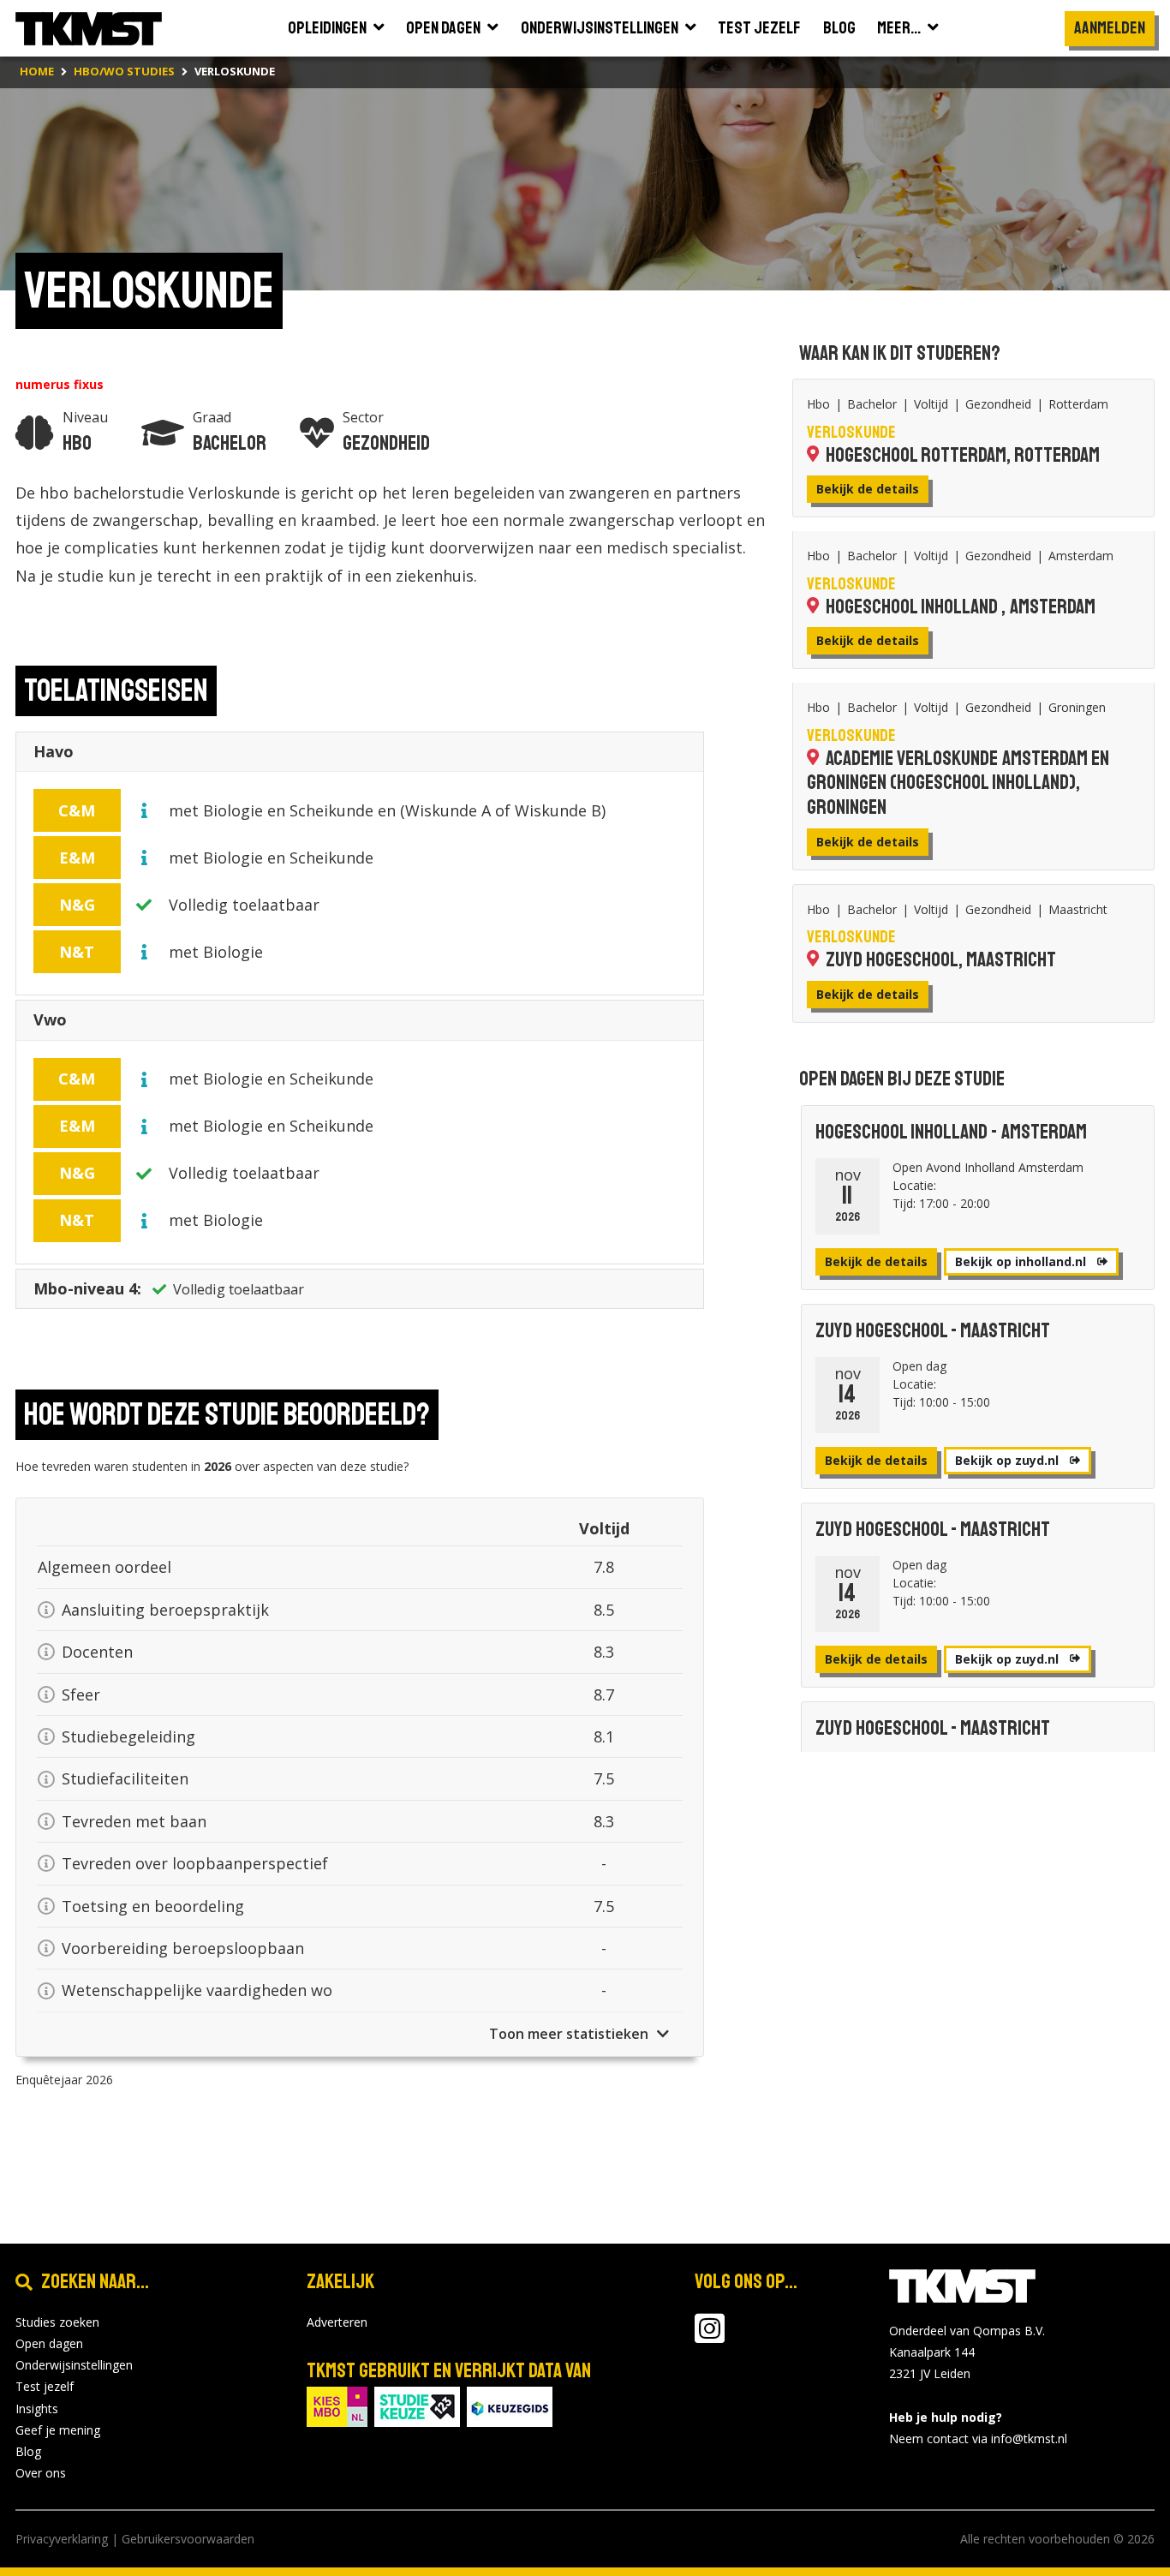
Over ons (41, 2473)
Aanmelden (1110, 28)
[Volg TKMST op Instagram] (710, 2337)
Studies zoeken (57, 2322)
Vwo (50, 1019)
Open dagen (49, 2343)
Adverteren (337, 2322)
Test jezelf (45, 2386)
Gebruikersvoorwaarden (188, 2539)
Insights (37, 2409)
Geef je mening (58, 2430)
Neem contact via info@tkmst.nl (978, 2439)
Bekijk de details (868, 489)
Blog (28, 2451)
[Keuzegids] (510, 2405)
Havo (54, 751)
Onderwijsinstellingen (74, 2365)
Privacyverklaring (62, 2539)
